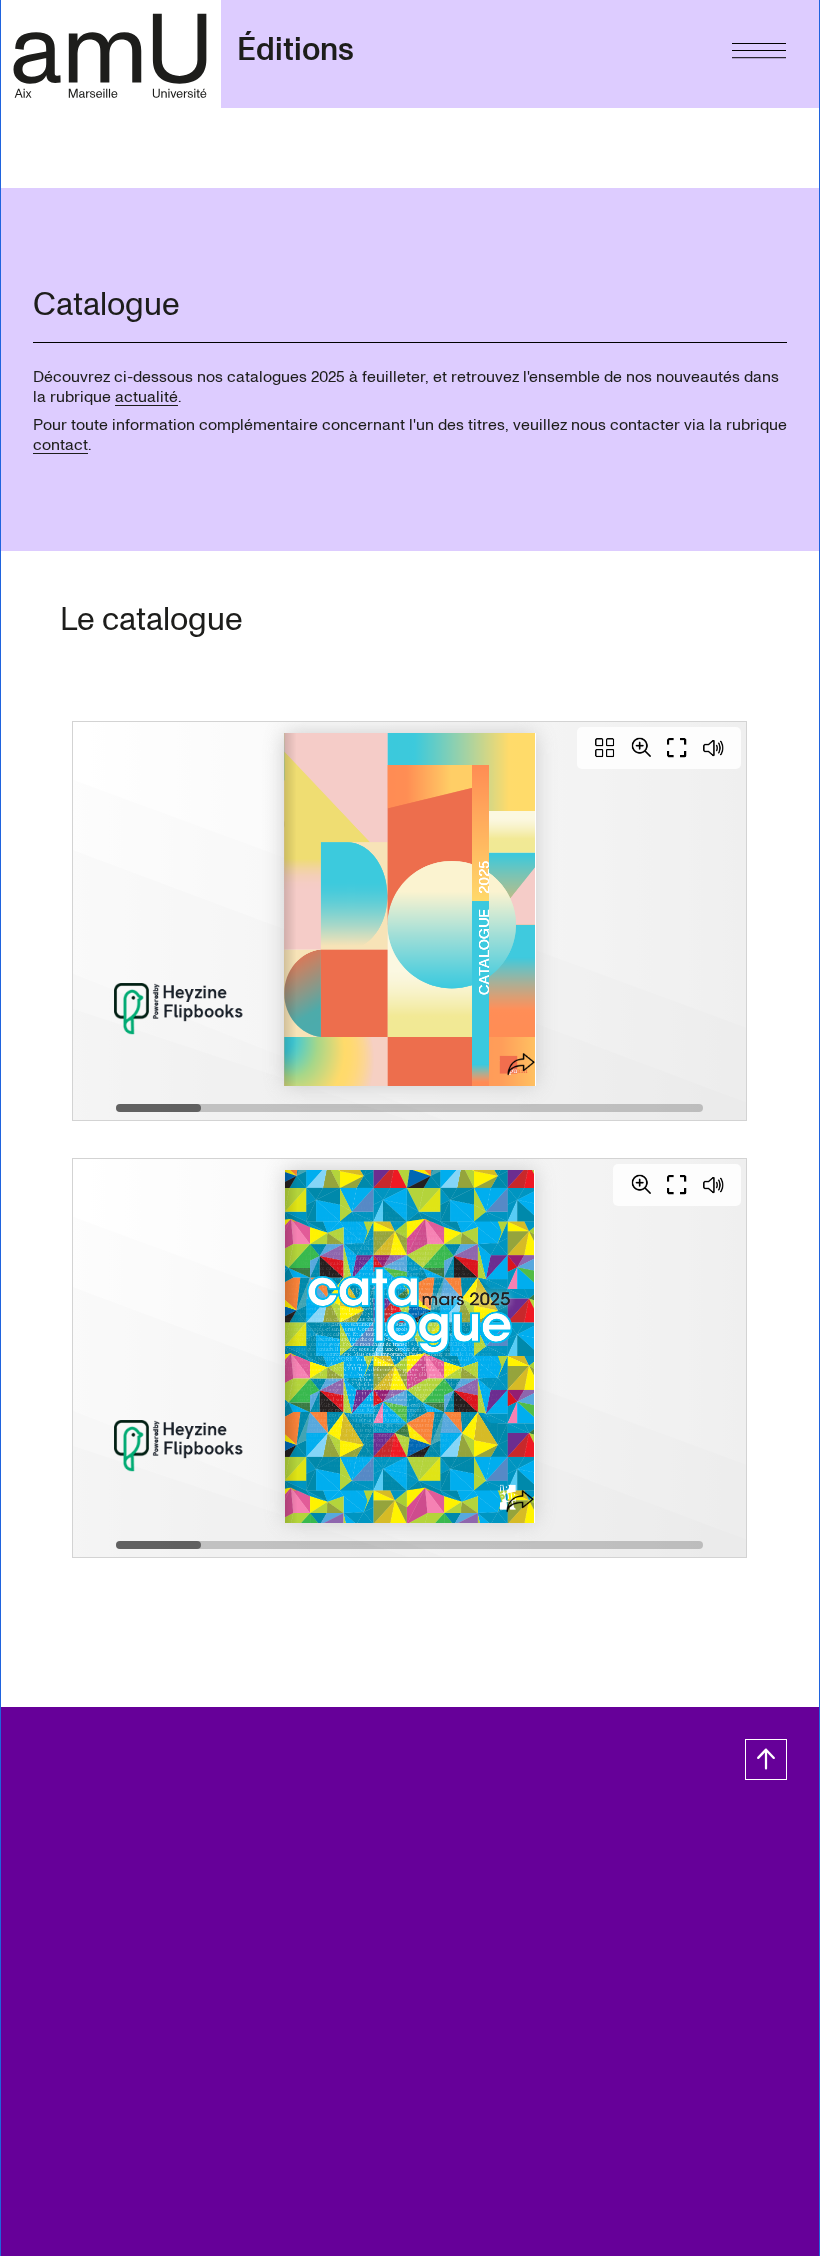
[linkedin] (211, 1839)
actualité (146, 397)
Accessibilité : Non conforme (122, 1903)
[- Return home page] (110, 53)
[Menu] (759, 46)
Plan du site (59, 1882)
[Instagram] (132, 1839)
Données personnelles (339, 1882)
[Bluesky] (171, 1839)
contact (60, 445)
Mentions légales (180, 1882)
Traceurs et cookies (508, 1882)
